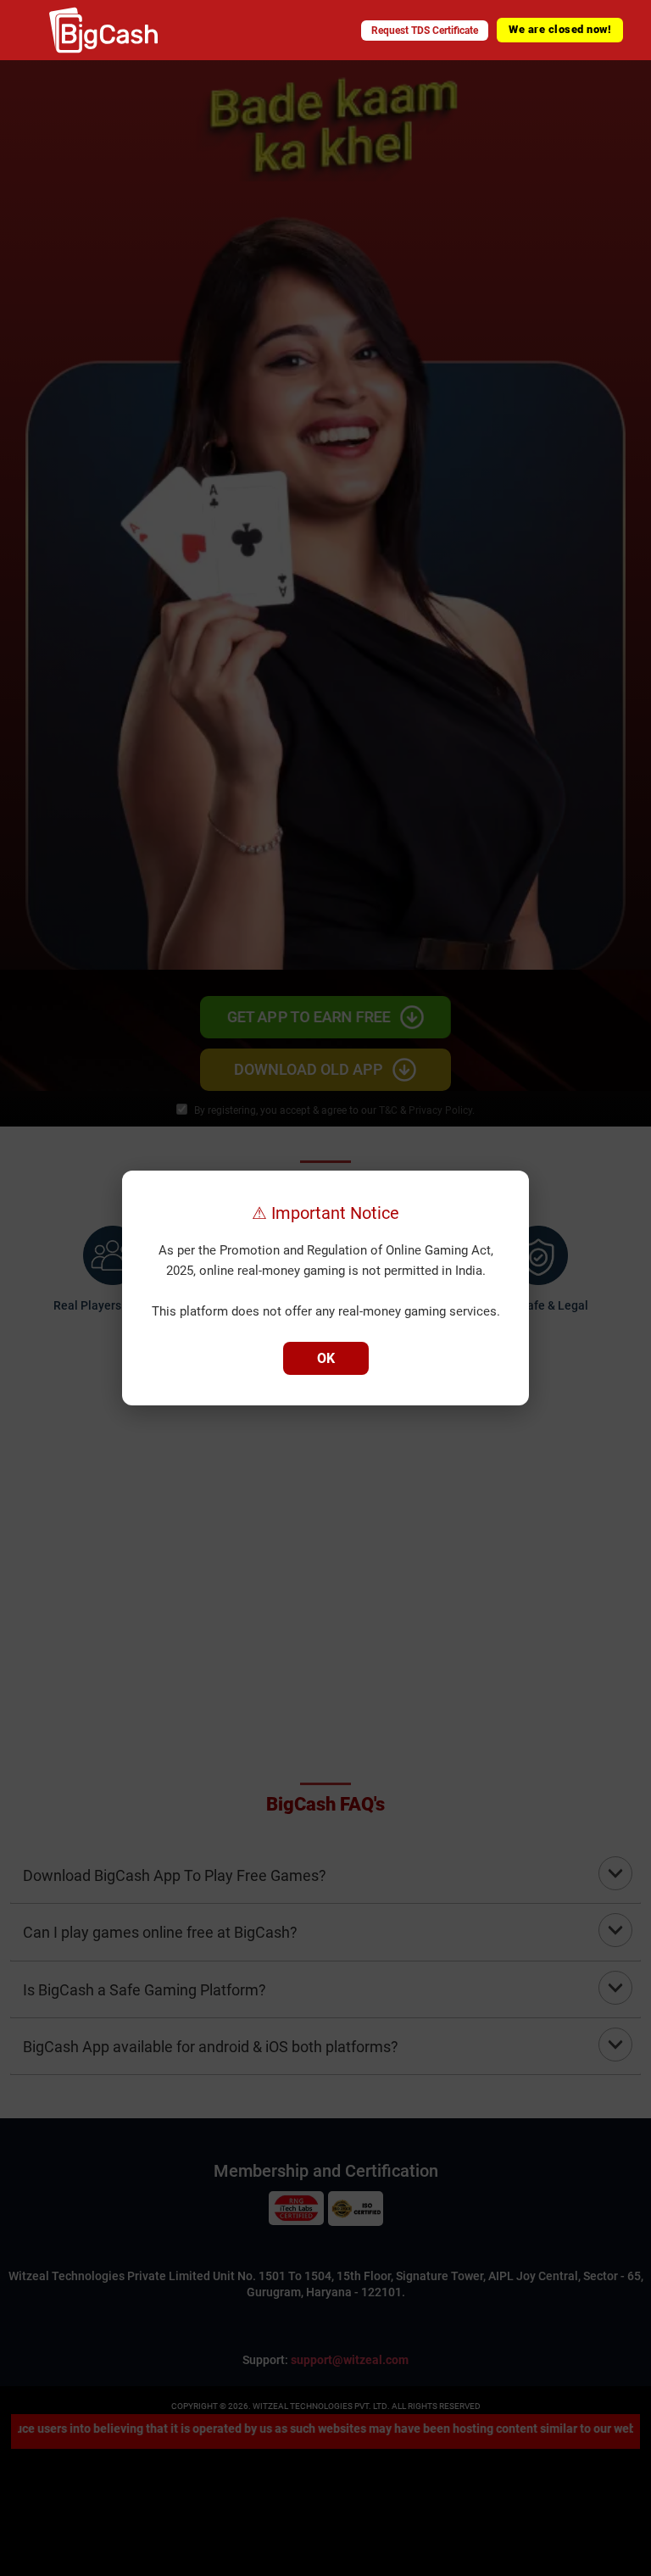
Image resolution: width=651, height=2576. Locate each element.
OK (326, 1358)
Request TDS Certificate (425, 31)
